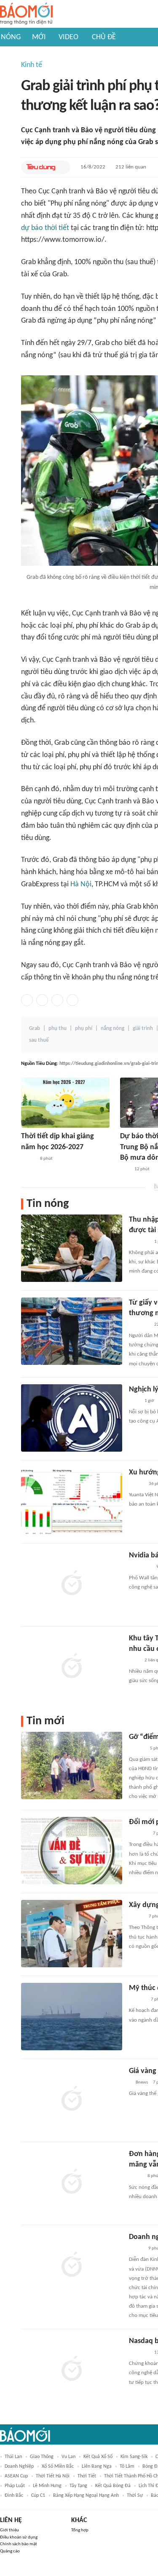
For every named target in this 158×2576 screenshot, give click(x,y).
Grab (35, 1029)
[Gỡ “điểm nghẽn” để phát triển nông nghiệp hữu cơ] (72, 1765)
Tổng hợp (80, 2530)
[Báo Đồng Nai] (137, 1749)
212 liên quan (131, 167)
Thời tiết (87, 2476)
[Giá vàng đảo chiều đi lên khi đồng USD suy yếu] (72, 2100)
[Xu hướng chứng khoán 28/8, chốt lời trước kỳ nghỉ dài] (72, 1501)
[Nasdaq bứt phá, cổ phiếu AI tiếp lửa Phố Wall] (72, 2370)
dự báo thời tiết (45, 228)
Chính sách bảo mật (19, 2544)
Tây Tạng (78, 2486)
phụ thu (58, 1029)
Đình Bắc (14, 2496)
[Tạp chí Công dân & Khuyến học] (28, 1159)
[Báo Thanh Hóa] (138, 1834)
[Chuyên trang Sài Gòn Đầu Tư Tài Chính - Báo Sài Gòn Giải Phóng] (140, 1567)
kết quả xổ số (98, 2457)
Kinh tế (32, 65)
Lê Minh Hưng (47, 2486)
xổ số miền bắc (58, 2466)
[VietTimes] (136, 2177)
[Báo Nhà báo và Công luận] (139, 1325)
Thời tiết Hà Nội (53, 2476)
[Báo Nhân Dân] (136, 1917)
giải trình (143, 1029)
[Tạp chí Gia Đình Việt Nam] (139, 1242)
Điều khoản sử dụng (19, 2537)
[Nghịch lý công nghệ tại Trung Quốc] (72, 1418)
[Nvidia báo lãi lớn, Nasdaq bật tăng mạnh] (72, 1584)
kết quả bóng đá (113, 2486)
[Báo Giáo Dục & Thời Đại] (125, 1169)
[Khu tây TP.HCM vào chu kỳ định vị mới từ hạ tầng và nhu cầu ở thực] (72, 1667)
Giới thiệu (9, 2530)
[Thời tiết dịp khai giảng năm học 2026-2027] (65, 1103)
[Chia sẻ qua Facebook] (27, 1000)
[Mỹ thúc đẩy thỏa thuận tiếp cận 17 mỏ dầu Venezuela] (72, 2017)
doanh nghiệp (19, 2466)
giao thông (42, 2457)
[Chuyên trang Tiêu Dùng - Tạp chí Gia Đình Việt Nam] (41, 167)
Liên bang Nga (97, 2466)
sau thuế (39, 1040)
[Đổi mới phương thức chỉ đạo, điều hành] (72, 1851)
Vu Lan (68, 2457)
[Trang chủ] (26, 14)
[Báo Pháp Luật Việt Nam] (136, 2249)
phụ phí (84, 1029)
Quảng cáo (10, 2551)
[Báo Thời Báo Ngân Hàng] (139, 2353)
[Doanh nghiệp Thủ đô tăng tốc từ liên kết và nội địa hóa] (72, 2266)
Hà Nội (81, 884)
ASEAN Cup (16, 2476)
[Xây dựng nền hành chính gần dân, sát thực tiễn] (72, 1934)
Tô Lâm (127, 2466)
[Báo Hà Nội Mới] (137, 2000)
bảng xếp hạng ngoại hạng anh (86, 2496)
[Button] (62, 167)
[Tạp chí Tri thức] (134, 1401)
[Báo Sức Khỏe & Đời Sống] (136, 1484)
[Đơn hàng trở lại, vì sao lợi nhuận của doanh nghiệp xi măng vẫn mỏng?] (72, 2183)
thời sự (135, 2496)
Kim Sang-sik (134, 2457)
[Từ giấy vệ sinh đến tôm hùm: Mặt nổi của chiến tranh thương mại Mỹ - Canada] (72, 1331)
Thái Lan (13, 2457)
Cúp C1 (38, 2496)
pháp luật (15, 2486)
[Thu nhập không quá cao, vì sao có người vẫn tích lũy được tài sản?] (72, 1248)
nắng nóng (112, 1029)
